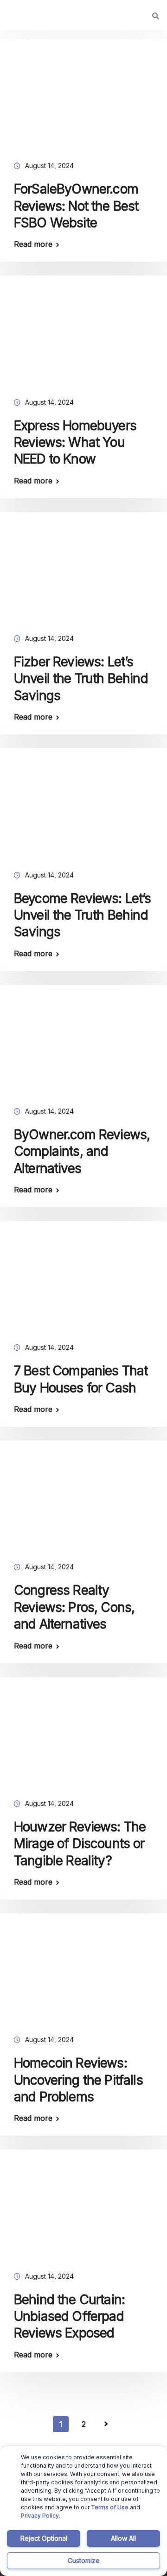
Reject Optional (44, 2538)
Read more (33, 244)
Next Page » (106, 2424)
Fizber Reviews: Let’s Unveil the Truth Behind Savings (81, 679)
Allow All (123, 2538)
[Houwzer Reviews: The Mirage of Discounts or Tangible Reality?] (83, 1735)
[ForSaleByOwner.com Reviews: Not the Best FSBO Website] (83, 97)
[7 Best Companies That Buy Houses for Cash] (83, 1279)
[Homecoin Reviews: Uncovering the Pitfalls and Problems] (83, 1971)
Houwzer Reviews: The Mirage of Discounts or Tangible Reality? (80, 1844)
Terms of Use (110, 2507)
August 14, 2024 (49, 166)
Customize (84, 2560)
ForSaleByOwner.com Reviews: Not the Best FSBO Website (76, 206)
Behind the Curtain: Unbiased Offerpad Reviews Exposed (69, 2316)
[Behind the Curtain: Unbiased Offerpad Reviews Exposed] (83, 2207)
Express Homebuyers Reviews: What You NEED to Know (75, 442)
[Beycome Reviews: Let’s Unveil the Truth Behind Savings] (83, 806)
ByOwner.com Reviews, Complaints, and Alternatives (82, 1151)
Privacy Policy (40, 2516)
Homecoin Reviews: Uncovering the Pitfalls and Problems (78, 2080)
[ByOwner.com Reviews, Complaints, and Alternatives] (83, 1042)
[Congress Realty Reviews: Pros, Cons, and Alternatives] (83, 1498)
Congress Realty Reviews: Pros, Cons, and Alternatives (74, 1607)
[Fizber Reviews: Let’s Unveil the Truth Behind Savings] (83, 570)
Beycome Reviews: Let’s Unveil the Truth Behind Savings (83, 915)
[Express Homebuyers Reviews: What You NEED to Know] (83, 333)
